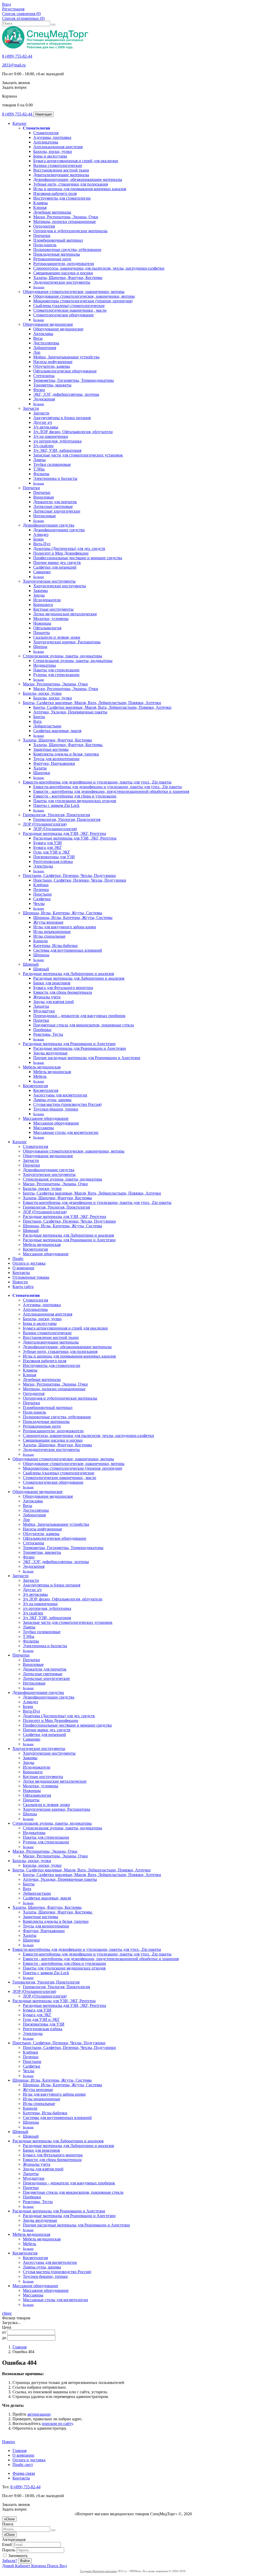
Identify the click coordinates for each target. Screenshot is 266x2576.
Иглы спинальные (49, 936)
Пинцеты (42, 633)
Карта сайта (23, 1287)
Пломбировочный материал (58, 240)
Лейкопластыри (47, 726)
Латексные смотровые (53, 506)
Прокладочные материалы (57, 254)
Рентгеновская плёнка (53, 861)
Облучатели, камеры (52, 366)
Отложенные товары (31, 1277)
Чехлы (39, 904)
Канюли (41, 941)
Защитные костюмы (51, 749)
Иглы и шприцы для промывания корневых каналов (80, 189)
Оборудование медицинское (48, 324)
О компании (23, 1268)
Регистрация (13, 9)
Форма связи (24, 2473)
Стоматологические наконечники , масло (70, 310)
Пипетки (41, 1020)
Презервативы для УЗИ (54, 857)
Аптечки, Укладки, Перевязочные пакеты (70, 712)
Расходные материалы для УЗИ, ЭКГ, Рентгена (64, 833)
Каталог (20, 123)
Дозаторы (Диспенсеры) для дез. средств (69, 548)
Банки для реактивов (52, 983)
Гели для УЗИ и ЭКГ (52, 852)
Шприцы (41, 955)
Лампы (39, 460)
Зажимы (41, 591)
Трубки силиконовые (52, 464)
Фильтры (41, 474)
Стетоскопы (44, 376)
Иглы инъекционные (52, 932)
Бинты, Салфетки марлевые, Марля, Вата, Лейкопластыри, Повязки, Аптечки (92, 703)
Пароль (9, 2550)
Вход (6, 4)
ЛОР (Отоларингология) (45, 824)
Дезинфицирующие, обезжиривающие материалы (78, 179)
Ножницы (42, 623)
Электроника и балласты (55, 478)
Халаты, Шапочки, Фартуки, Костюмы (68, 278)
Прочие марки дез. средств (57, 563)
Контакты (21, 1273)
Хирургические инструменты (49, 581)
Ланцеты (41, 1006)
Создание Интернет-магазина (98, 2571)
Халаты (40, 768)
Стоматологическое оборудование (64, 315)
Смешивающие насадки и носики (63, 273)
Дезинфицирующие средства (49, 525)
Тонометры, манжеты (52, 385)
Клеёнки (41, 885)
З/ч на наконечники (51, 436)
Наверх (9, 2442)
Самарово (42, 572)
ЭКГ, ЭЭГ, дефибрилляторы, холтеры (66, 394)
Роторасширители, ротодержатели (64, 264)
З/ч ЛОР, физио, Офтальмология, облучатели (73, 432)
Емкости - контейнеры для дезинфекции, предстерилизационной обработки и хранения (111, 791)
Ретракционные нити (52, 259)
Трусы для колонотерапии (56, 759)
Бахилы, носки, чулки (53, 151)
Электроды (43, 866)
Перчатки (42, 236)
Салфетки (42, 899)
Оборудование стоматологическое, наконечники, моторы (74, 292)
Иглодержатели (47, 600)
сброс (7, 2313)
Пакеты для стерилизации (56, 670)
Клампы (41, 203)
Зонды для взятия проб (54, 1002)
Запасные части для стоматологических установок (78, 455)
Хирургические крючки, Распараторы (67, 642)
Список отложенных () (23, 18)
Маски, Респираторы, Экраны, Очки (66, 217)
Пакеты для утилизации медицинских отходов (75, 801)
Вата (37, 721)
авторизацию (39, 2414)
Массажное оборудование (46, 1118)
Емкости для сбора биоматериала (63, 992)
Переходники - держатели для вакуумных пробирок (79, 1016)
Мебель (40, 1076)
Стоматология (36, 128)
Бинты (39, 717)
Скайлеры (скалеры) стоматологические (69, 306)
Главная (19, 2347)
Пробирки (42, 1030)
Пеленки (41, 890)
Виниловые (44, 497)
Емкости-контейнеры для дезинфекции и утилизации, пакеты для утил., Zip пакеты (97, 782)
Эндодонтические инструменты (62, 282)
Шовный (31, 964)
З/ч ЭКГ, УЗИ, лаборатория (57, 450)
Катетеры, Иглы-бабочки (55, 946)
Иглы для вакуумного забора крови (65, 927)
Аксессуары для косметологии (60, 1095)
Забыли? (10, 2561)
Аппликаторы (46, 142)
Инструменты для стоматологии (62, 198)
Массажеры (44, 1128)
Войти (25, 2561)
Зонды (39, 595)
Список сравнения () (21, 14)
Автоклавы (43, 334)
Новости (20, 1282)
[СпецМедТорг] (45, 47)
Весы (38, 338)
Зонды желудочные (50, 1053)
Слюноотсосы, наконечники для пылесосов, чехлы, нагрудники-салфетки (99, 268)
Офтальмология (47, 628)
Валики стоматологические (58, 165)
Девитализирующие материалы (61, 175)
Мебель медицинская (42, 1067)
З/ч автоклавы (46, 427)
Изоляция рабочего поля (55, 193)
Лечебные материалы (52, 212)
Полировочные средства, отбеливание (67, 250)
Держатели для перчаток (55, 502)
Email (7, 2544)
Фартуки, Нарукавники (54, 763)
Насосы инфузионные (53, 362)
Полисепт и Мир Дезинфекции (61, 553)
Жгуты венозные (48, 922)
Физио (39, 390)
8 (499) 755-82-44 (17, 56)
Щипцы (40, 647)
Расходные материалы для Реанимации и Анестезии (69, 1044)
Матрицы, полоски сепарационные (65, 222)
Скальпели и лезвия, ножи (57, 637)
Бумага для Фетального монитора (63, 988)
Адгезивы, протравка (52, 137)
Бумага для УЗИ (48, 843)
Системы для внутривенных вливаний (68, 950)
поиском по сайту (57, 2424)
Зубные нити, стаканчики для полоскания (71, 184)
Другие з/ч (43, 422)
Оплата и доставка (29, 1263)
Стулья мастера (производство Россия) (67, 1104)
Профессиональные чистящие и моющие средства (78, 558)
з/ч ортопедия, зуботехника (57, 441)
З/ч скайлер (43, 446)
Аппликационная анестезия (58, 147)
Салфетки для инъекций (55, 567)
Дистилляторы (46, 343)
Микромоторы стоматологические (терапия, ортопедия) (83, 301)
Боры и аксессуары (50, 156)
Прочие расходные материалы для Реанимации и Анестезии (87, 1058)
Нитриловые (45, 516)
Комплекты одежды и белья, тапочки (66, 754)
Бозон (38, 539)
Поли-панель (45, 245)
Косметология (35, 1086)
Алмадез (41, 534)
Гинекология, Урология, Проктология (56, 815)
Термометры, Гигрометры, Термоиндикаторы (74, 380)
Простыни (42, 894)
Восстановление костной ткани (61, 170)
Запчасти (31, 408)
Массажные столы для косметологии (66, 1132)
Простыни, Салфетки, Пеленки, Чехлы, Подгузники (69, 875)
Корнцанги (43, 605)
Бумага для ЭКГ (48, 847)
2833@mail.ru (14, 65)
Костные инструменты (53, 609)
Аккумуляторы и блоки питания (62, 418)
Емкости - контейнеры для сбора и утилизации (75, 796)
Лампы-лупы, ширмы (52, 1100)
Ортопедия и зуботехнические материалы (70, 231)
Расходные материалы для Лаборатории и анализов (68, 974)
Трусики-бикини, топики (56, 1109)
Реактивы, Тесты (48, 1034)
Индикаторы (45, 665)
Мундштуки (44, 1011)
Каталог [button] (20, 1142)
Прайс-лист (23, 2465)
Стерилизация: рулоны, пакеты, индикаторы (62, 656)
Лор (37, 352)
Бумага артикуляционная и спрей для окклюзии (76, 161)
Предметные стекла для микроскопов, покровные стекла (84, 1025)
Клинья (40, 207)
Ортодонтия (44, 226)
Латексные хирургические (57, 511)
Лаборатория (45, 348)
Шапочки (42, 773)
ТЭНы (39, 469)
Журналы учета (47, 997)
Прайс (18, 1259)
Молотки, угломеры (51, 619)
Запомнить (17, 2556)
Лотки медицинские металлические (65, 614)
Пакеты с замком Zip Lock (56, 805)
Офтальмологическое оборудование (65, 371)
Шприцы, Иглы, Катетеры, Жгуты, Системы (62, 913)
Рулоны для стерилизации (56, 675)
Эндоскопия (44, 399)
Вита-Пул (42, 544)
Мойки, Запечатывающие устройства (66, 357)
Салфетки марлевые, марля (57, 731)
